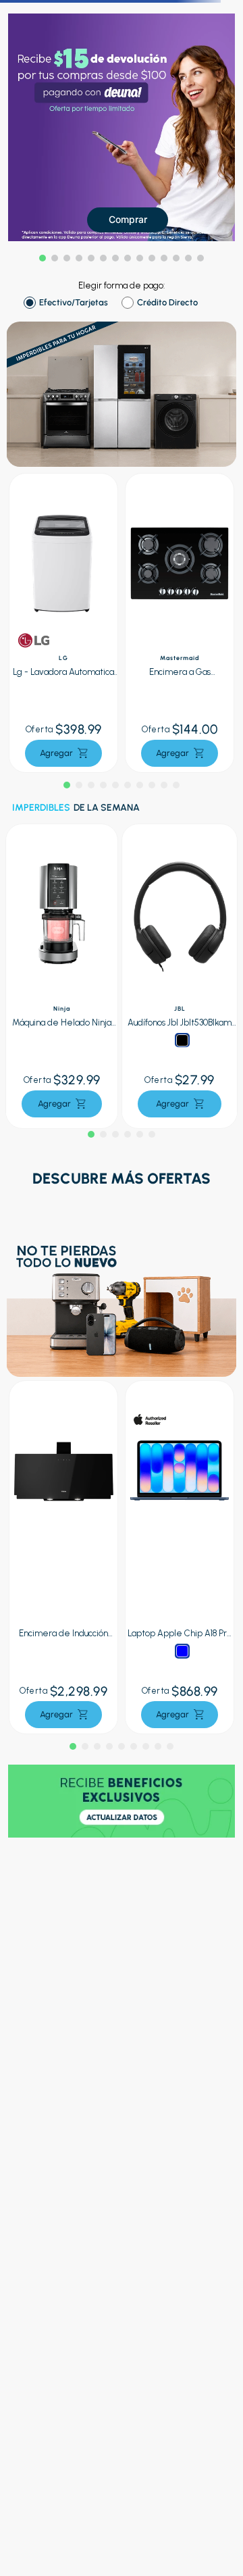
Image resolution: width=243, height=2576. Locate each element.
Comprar (128, 219)
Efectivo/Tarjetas (74, 303)
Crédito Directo (167, 303)
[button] (43, 258)
